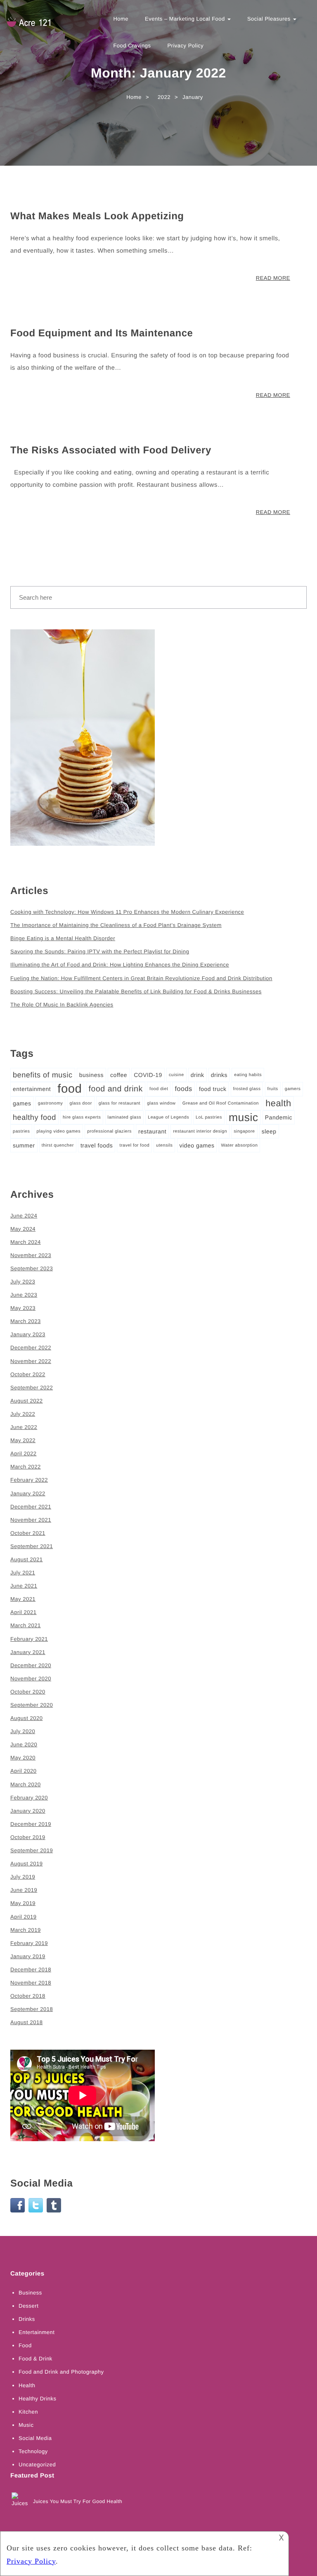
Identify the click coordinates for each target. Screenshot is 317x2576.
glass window (161, 1103)
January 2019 (28, 1956)
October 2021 (28, 1533)
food (70, 1089)
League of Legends (168, 1117)
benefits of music (43, 1075)
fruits (273, 1089)
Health (27, 2385)
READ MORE (273, 278)
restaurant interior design (200, 1131)
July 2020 (23, 1731)
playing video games (58, 1131)
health (278, 1103)
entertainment (32, 1089)
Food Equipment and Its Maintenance (102, 333)
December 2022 (31, 1348)
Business (30, 2293)
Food (25, 2345)
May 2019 (23, 1903)
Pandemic (279, 1117)
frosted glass (247, 1089)
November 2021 (31, 1520)
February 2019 (29, 1943)
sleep (269, 1131)
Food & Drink (35, 2359)
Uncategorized (37, 2465)
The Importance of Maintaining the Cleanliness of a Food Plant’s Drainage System (116, 925)
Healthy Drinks (38, 2399)
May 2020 (23, 1758)
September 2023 (32, 1268)
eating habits (248, 1075)
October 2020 (28, 1692)
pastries (21, 1131)
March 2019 (26, 1930)
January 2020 (28, 1811)
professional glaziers (109, 1131)
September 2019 (32, 1850)
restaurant (152, 1131)
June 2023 (24, 1295)
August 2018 (27, 2022)
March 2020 (26, 1784)
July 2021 (23, 1573)
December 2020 (31, 1665)
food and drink (116, 1089)
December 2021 (31, 1507)
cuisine (176, 1075)
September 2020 (32, 1705)
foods (183, 1089)
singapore (244, 1131)
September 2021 (32, 1546)
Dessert (28, 2306)
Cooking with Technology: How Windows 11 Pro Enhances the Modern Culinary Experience (127, 912)
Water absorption (240, 1145)
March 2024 (26, 1242)
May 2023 (23, 1308)
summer (24, 1145)
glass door (81, 1103)
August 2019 (27, 1864)
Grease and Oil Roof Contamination (221, 1103)
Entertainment (37, 2332)
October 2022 (28, 1374)
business (91, 1075)
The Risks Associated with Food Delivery (111, 450)
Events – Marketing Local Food (186, 19)
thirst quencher (58, 1145)
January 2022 (28, 1493)
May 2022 (23, 1440)
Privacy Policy (185, 46)
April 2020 (24, 1771)
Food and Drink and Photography (61, 2372)
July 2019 (23, 1877)
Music (26, 2425)
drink (198, 1075)
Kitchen (28, 2412)
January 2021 (28, 1652)
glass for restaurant (119, 1103)
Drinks (27, 2319)
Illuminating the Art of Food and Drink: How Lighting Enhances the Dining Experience (120, 965)
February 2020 (29, 1798)
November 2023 (31, 1255)
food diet (159, 1089)
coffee (119, 1075)
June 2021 (24, 1586)
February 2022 (29, 1480)
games (22, 1103)
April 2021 (24, 1612)
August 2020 (27, 1718)
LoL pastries (209, 1117)
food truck (213, 1089)
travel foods (97, 1145)
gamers (293, 1089)
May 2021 (23, 1599)
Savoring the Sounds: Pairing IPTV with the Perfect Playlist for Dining (100, 951)
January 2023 (28, 1334)
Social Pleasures (270, 19)
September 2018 (32, 2009)
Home (121, 19)
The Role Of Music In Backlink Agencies (62, 1005)
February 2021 (29, 1639)
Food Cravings (132, 46)
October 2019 (28, 1837)
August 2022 (27, 1401)
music (244, 1117)
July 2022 (23, 1414)
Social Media (35, 2438)
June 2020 (24, 1744)
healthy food (34, 1117)
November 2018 (31, 1983)
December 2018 (31, 1970)
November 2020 (31, 1679)
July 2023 (23, 1282)
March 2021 (26, 1625)
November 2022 (31, 1361)
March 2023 (26, 1321)
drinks (219, 1075)
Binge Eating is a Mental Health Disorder (63, 938)
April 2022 (24, 1453)
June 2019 (24, 1890)
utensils (164, 1145)
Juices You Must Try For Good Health (78, 2501)
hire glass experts (82, 1117)
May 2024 (23, 1229)
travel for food (134, 1145)
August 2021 (27, 1559)
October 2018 (28, 1996)
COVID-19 (148, 1075)
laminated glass (125, 1117)
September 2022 (32, 1388)
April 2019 (24, 1917)
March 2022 (26, 1467)
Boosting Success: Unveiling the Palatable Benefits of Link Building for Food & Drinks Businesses (136, 991)
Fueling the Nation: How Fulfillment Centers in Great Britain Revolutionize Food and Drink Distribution (141, 978)
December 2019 (31, 1824)
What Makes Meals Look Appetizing (97, 216)
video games (197, 1145)
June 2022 (24, 1427)
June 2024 (24, 1216)
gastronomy (51, 1103)
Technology (33, 2451)
